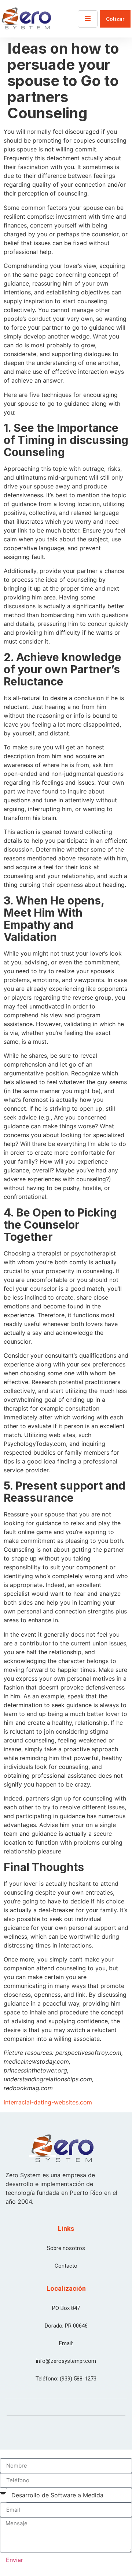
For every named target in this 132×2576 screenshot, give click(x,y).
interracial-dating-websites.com (48, 2102)
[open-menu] (88, 19)
